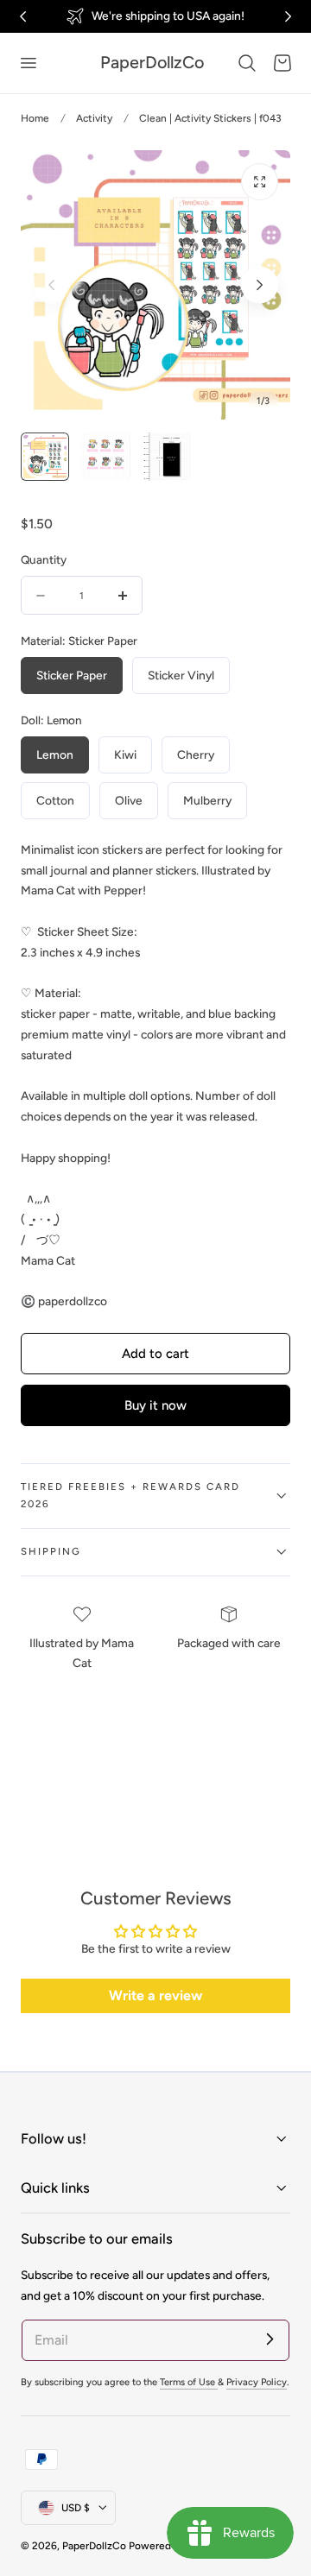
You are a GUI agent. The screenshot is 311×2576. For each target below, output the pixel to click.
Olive (129, 800)
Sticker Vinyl (181, 675)
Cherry (196, 754)
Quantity (44, 559)
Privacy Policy (257, 2382)
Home (35, 118)
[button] (28, 63)
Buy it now (155, 1405)
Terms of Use (189, 2382)
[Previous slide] (51, 285)
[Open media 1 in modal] (260, 182)
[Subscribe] (270, 2339)
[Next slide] (260, 285)
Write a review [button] (155, 1995)
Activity (94, 118)
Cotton (55, 800)
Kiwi (125, 754)
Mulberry (207, 800)
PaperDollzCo (94, 2546)
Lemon (55, 754)
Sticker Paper (72, 675)
